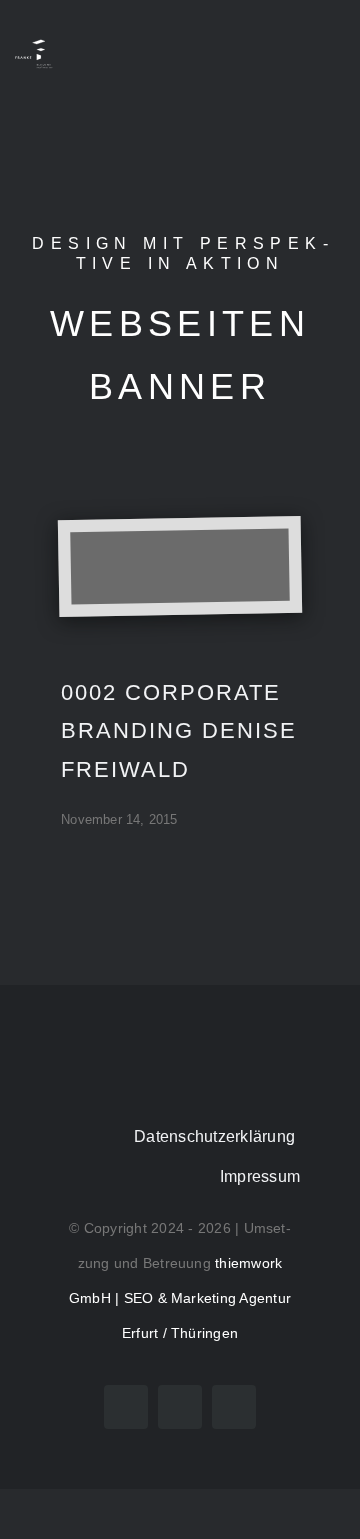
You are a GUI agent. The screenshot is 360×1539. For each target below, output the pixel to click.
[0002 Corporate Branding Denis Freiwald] (179, 566)
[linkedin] (180, 1407)
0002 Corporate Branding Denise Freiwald (179, 731)
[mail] (234, 1407)
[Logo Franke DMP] (34, 43)
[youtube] (126, 1407)
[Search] (292, 55)
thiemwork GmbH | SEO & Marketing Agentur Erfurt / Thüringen (180, 1298)
